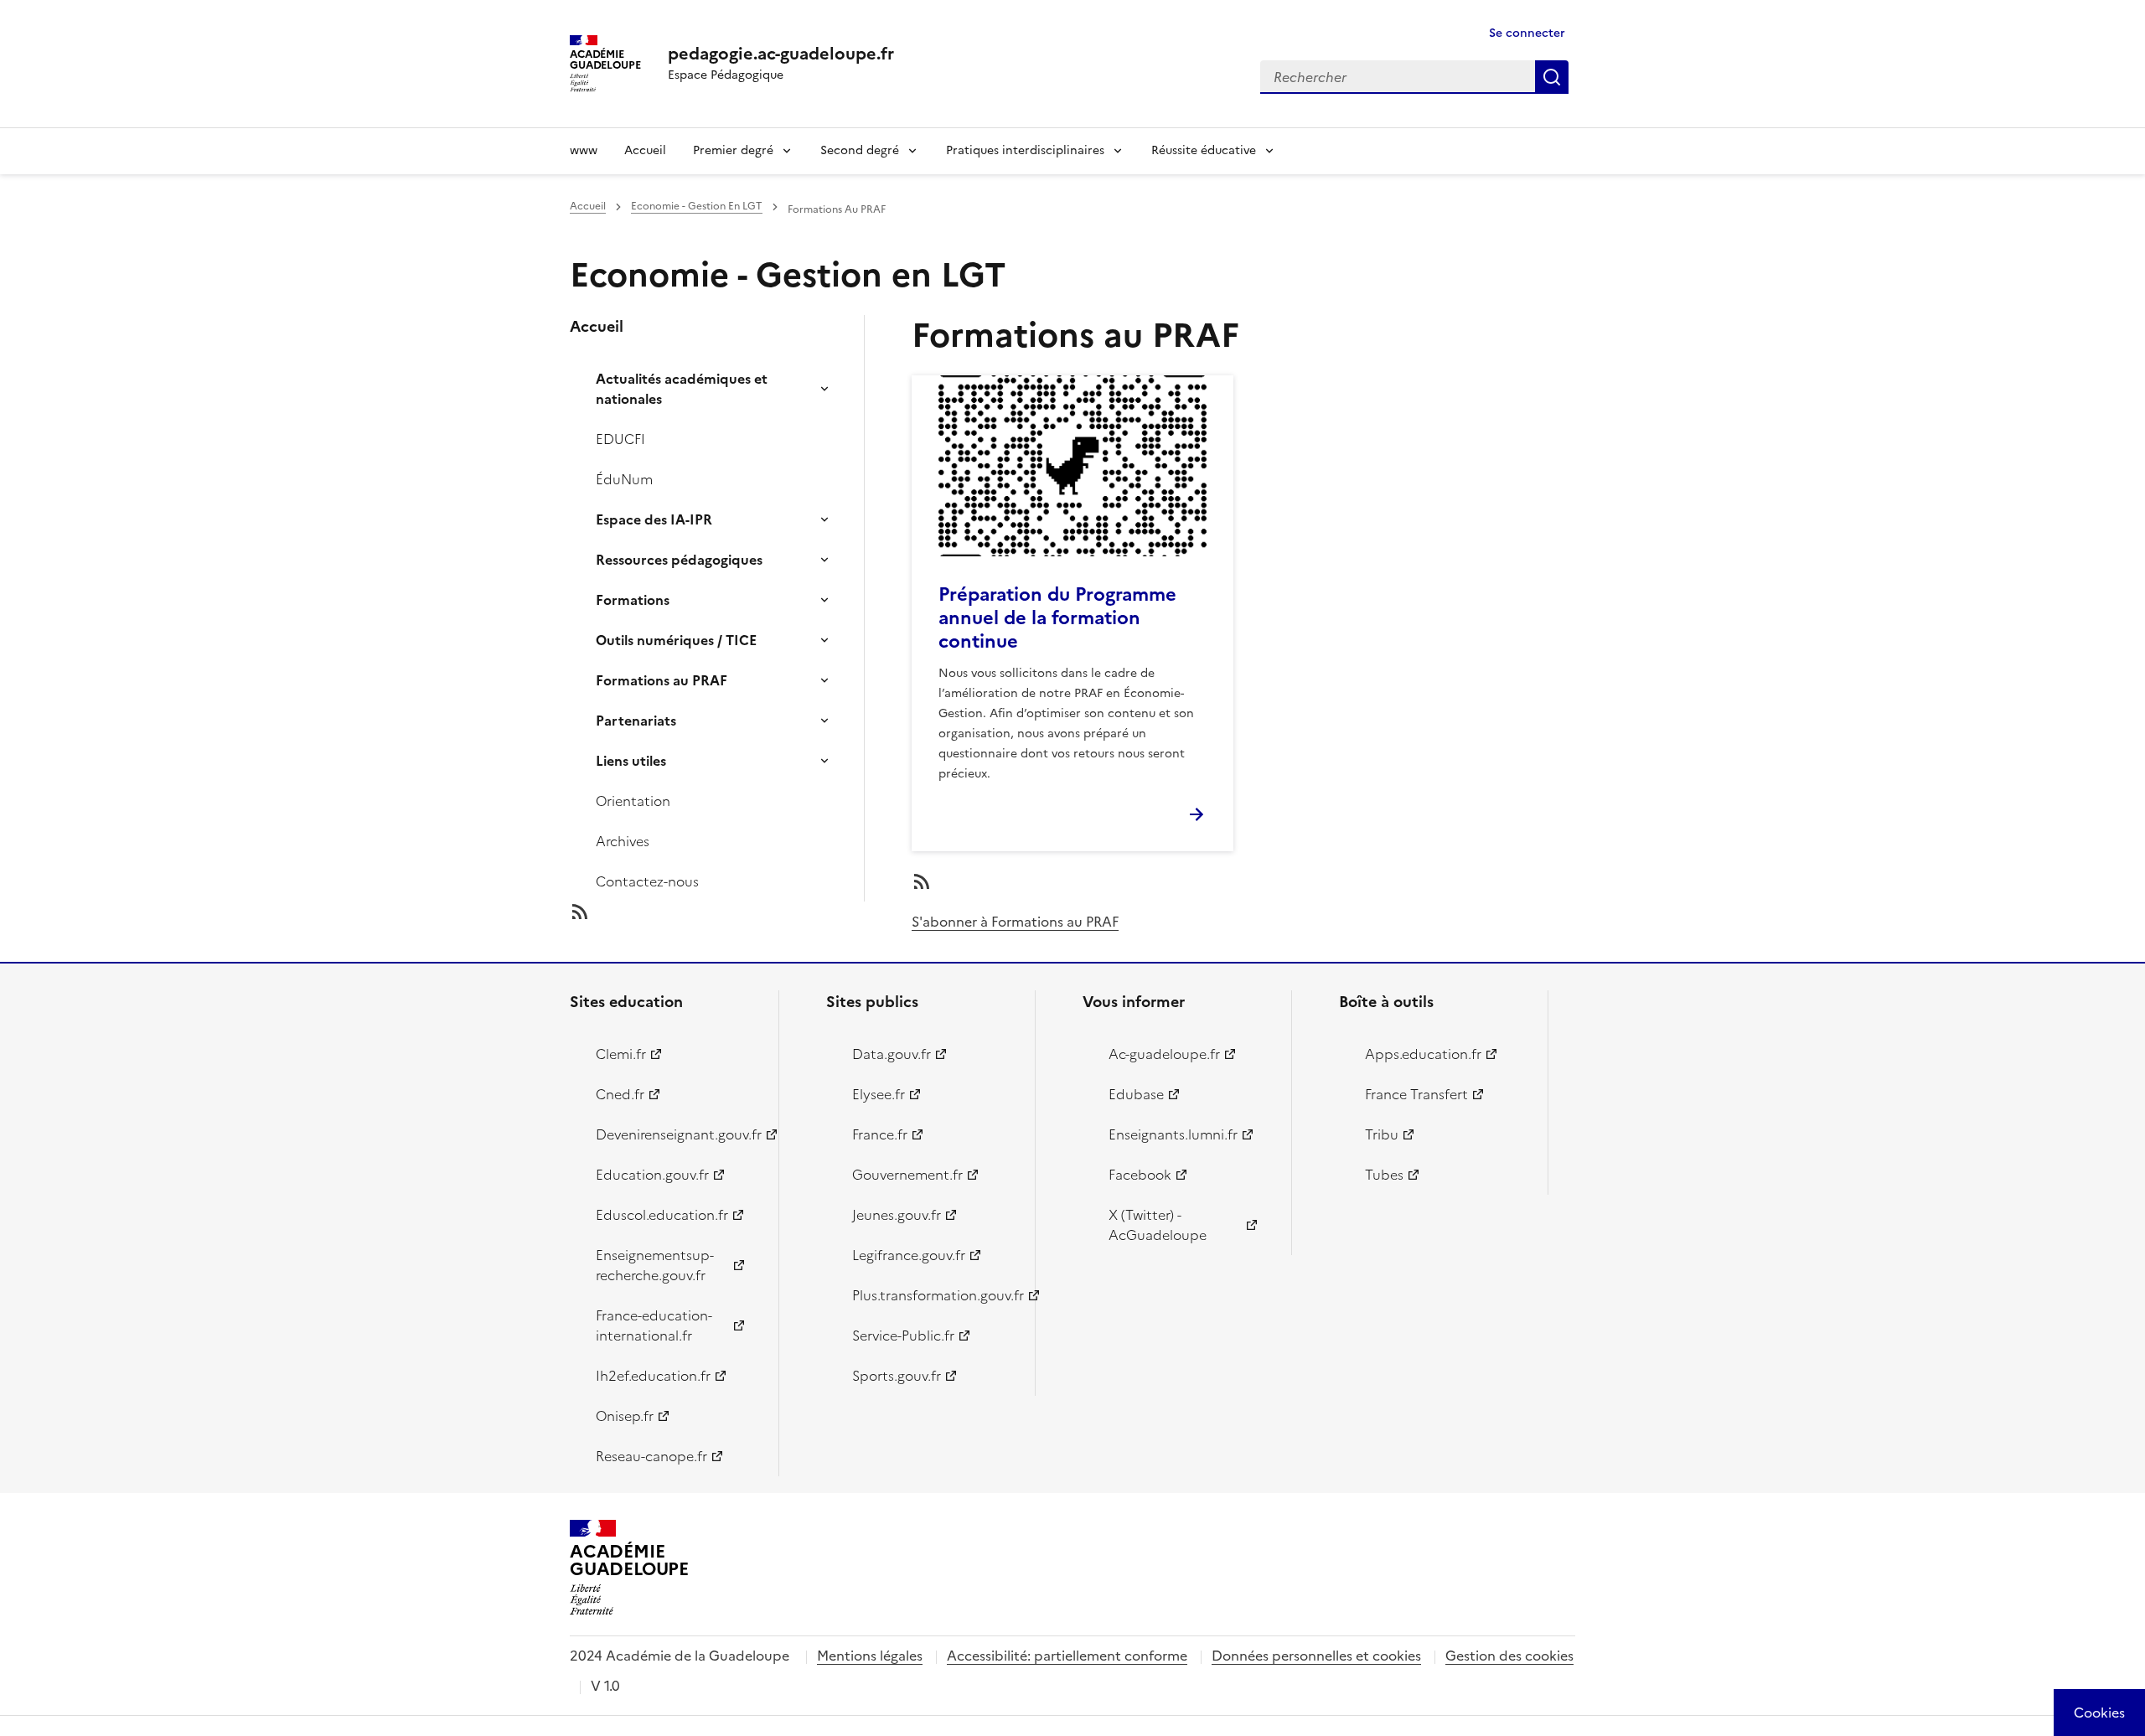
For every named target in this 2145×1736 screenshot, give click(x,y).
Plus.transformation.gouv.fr (934, 1295)
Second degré (860, 150)
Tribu (1382, 1134)
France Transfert (1416, 1094)
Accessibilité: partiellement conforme (1067, 1656)
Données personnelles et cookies (1316, 1656)
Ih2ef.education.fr (653, 1376)
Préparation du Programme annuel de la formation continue (1057, 618)
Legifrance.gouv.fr (909, 1255)
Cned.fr (620, 1094)
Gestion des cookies (1509, 1656)
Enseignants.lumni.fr (1173, 1134)
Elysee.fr (879, 1094)
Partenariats (636, 721)
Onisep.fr (625, 1416)
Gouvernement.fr (907, 1175)
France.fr (880, 1134)
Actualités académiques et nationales (682, 389)
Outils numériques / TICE (676, 640)
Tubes (1384, 1175)
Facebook (1140, 1175)
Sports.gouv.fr (897, 1376)
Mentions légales (870, 1656)
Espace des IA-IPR (654, 519)
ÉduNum (624, 479)
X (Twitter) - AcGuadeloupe (1158, 1225)
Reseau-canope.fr (651, 1456)
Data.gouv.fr (892, 1054)
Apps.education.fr (1423, 1054)
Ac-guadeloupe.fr (1164, 1054)
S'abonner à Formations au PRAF (1015, 922)
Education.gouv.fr (652, 1175)
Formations (633, 600)
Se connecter (1527, 33)
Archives (623, 841)
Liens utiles (631, 761)
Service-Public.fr (903, 1336)
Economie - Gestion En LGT (697, 206)
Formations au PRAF (662, 680)
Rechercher (1552, 77)
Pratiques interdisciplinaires (1025, 150)
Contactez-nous (647, 881)
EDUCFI (620, 439)
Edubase (1136, 1094)
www (584, 150)
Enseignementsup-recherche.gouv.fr (655, 1265)
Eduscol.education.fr (662, 1215)
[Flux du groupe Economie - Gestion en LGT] (731, 912)
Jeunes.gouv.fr (897, 1215)
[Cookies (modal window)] (2099, 1713)
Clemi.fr (621, 1054)
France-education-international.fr (654, 1325)
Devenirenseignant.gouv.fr (677, 1134)
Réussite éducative (1204, 150)
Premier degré (733, 150)
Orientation (633, 801)
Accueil (645, 150)
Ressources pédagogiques (679, 560)
